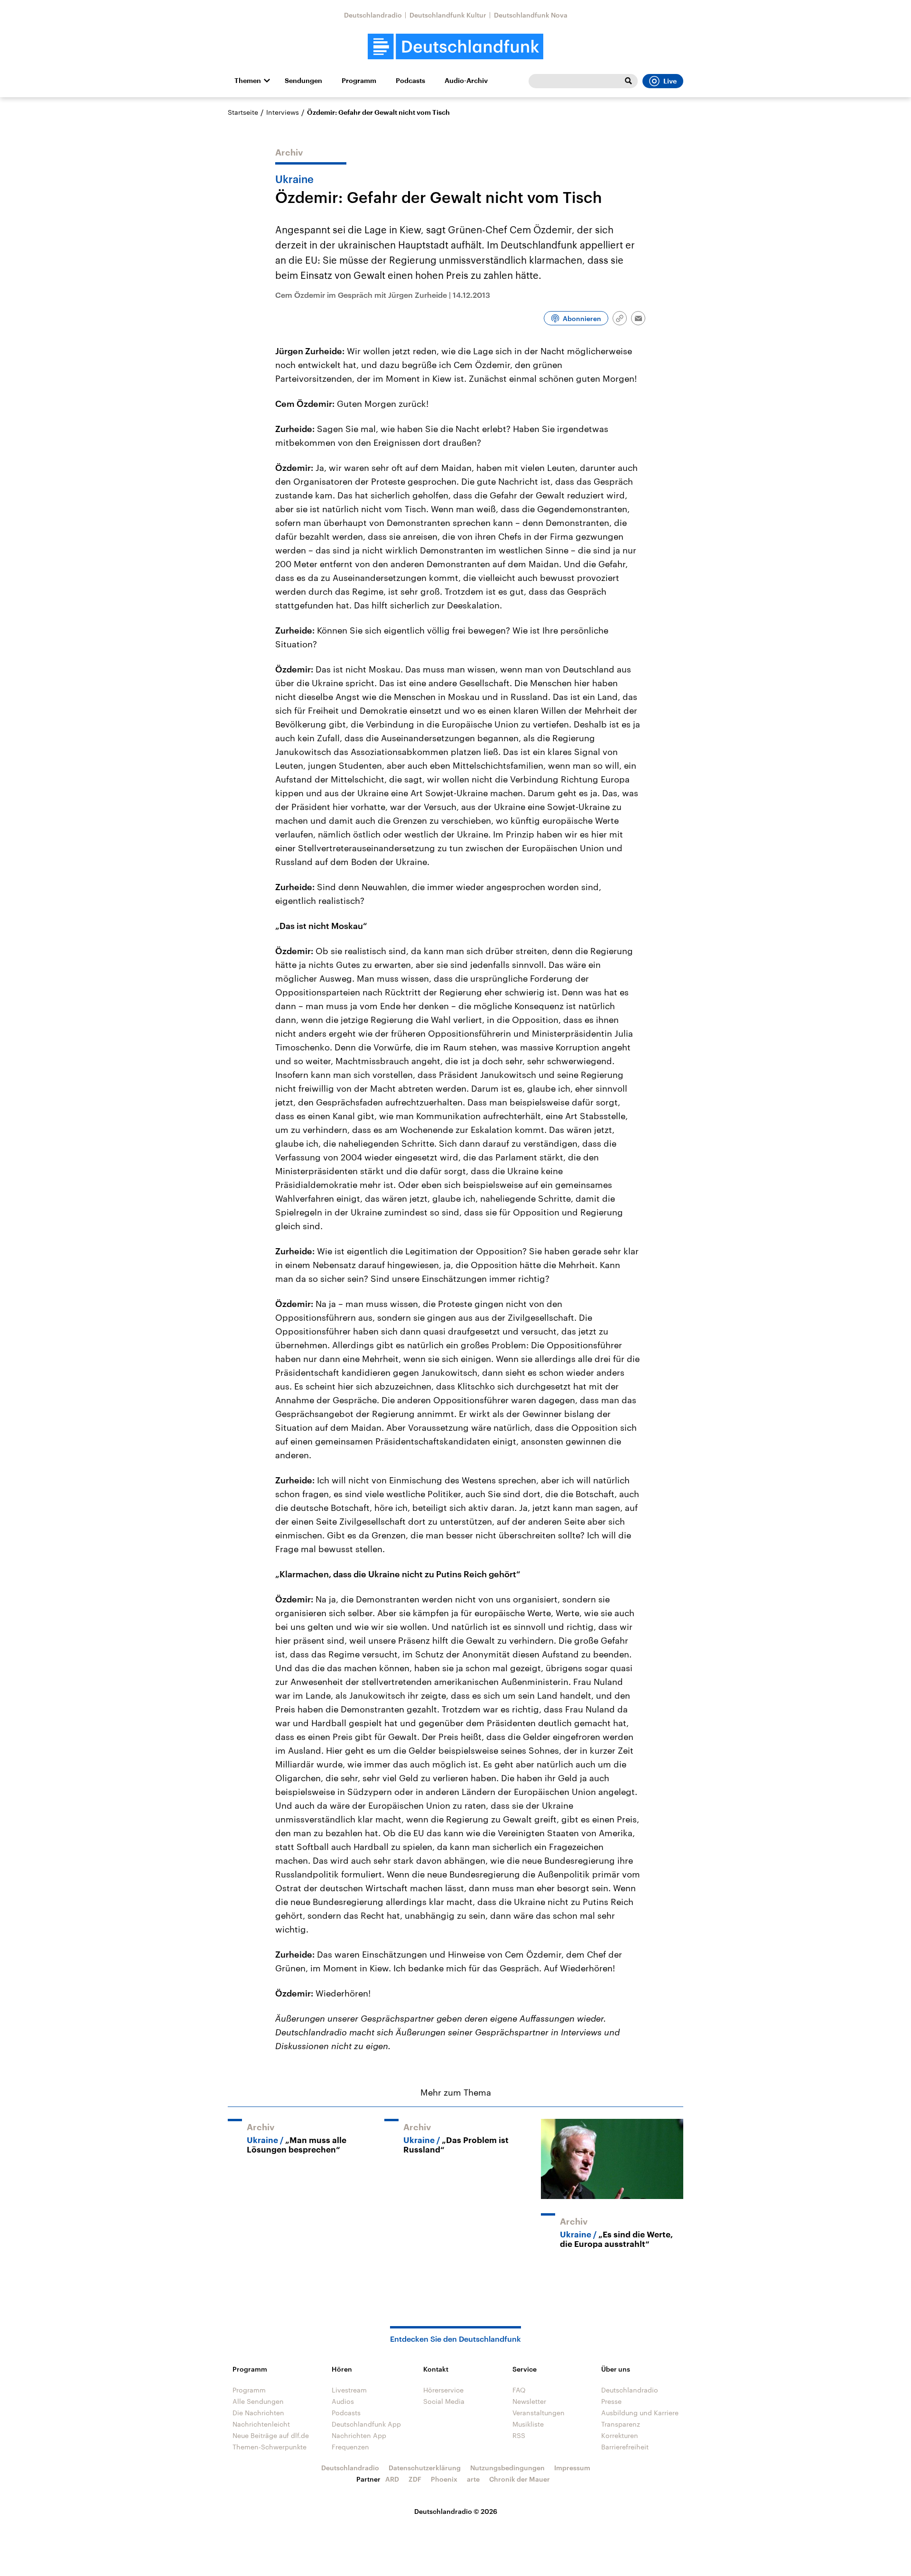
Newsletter (529, 2401)
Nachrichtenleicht (261, 2424)
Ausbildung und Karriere (640, 2413)
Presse (611, 2401)
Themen (248, 81)
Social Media (444, 2401)
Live (670, 81)
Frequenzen (350, 2447)
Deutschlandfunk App (366, 2424)
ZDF (415, 2479)
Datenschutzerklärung (425, 2468)
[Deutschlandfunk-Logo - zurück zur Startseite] (455, 47)
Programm (359, 81)
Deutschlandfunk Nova (531, 15)
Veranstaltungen (539, 2413)
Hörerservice (443, 2390)
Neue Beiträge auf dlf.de (271, 2435)
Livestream (349, 2390)
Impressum (572, 2468)
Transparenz (621, 2424)
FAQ (519, 2390)
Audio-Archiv (466, 81)
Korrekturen (620, 2435)
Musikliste (528, 2424)
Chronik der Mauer (520, 2479)
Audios (343, 2401)
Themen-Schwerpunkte (270, 2447)
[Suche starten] (628, 81)
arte (473, 2479)
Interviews (283, 112)
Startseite (243, 112)
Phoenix (444, 2479)
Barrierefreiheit (625, 2447)
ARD (392, 2479)
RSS (519, 2435)
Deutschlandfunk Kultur (448, 15)
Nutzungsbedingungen (507, 2468)
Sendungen (303, 81)
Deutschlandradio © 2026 (456, 2511)
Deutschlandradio (373, 15)
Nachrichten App (359, 2435)
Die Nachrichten (258, 2413)
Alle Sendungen (258, 2401)
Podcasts (410, 81)
